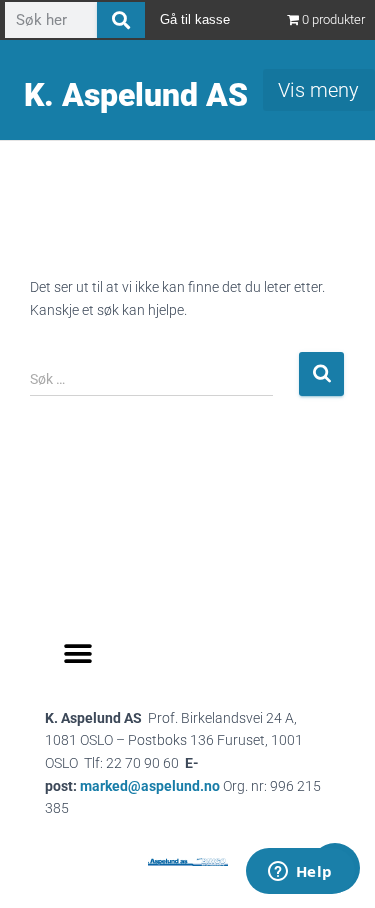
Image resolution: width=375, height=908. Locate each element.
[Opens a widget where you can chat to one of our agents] (300, 873)
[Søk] (121, 20)
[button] (77, 654)
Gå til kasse (195, 19)
